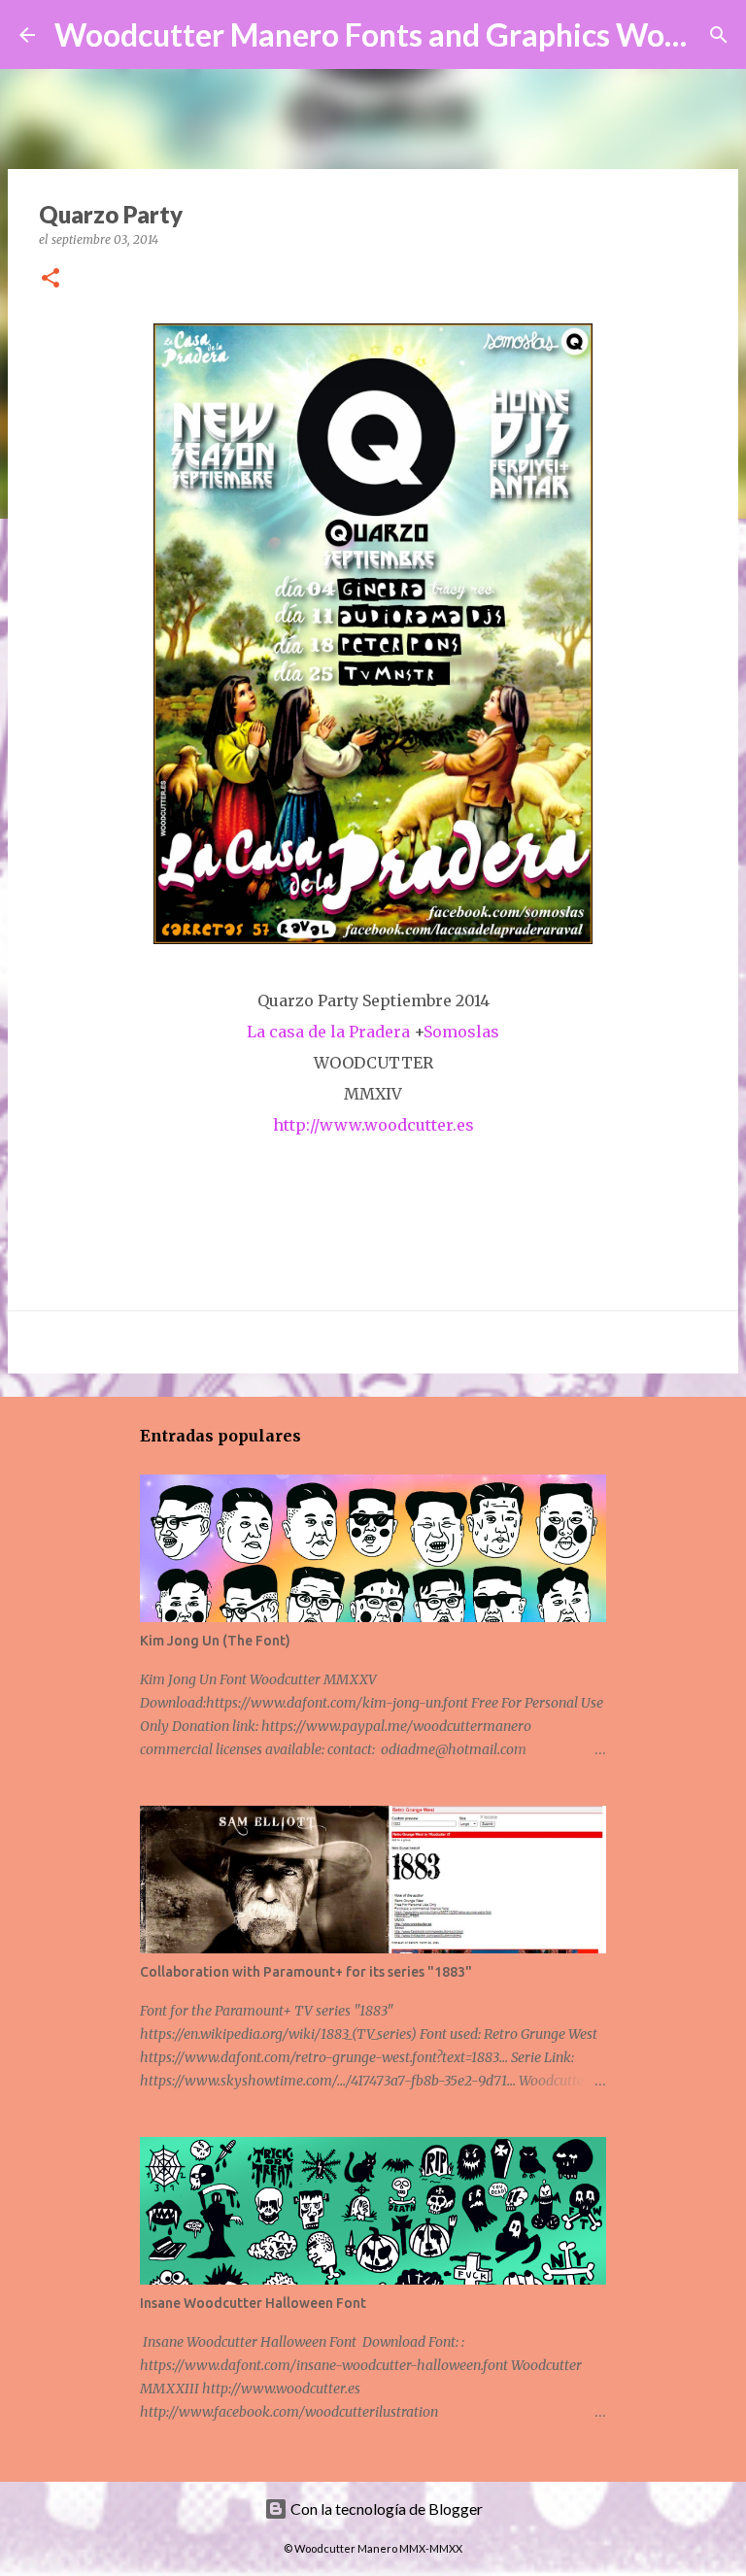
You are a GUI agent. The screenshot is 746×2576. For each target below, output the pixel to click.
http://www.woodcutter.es (373, 1125)
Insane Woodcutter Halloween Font (253, 2303)
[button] (51, 279)
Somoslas (461, 1032)
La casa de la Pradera (328, 1032)
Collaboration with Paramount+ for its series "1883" (306, 1972)
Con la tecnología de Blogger (385, 2508)
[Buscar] (719, 35)
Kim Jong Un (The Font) (215, 1641)
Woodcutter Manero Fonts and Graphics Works (381, 34)
